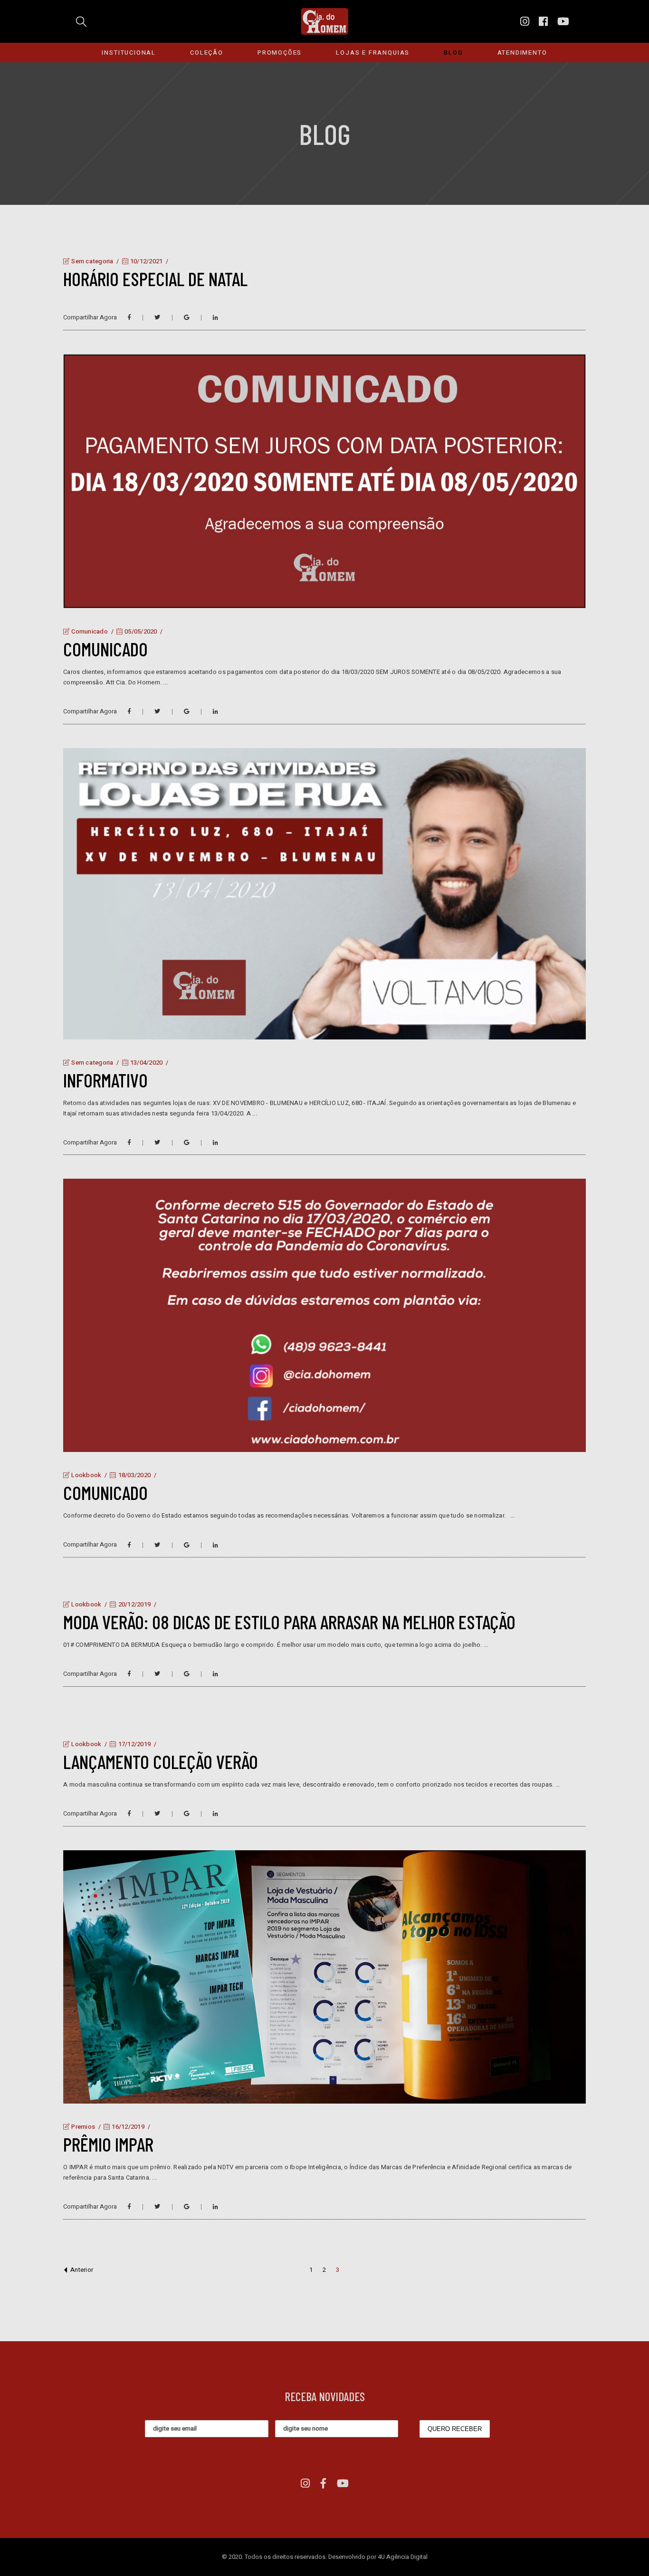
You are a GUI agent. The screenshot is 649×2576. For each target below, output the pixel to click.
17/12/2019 (134, 1744)
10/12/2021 (146, 261)
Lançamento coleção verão (161, 1761)
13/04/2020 (146, 1062)
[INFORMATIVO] (324, 894)
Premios (83, 2127)
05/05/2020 (140, 631)
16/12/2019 (127, 2127)
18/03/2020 (134, 1475)
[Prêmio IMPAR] (324, 1977)
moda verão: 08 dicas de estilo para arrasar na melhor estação (289, 1622)
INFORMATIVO (105, 1080)
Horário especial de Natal (155, 279)
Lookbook (86, 1475)
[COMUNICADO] (324, 481)
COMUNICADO (105, 649)
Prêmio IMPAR (108, 2144)
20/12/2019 (134, 1604)
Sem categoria (92, 261)
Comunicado (90, 631)
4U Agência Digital (403, 2557)
